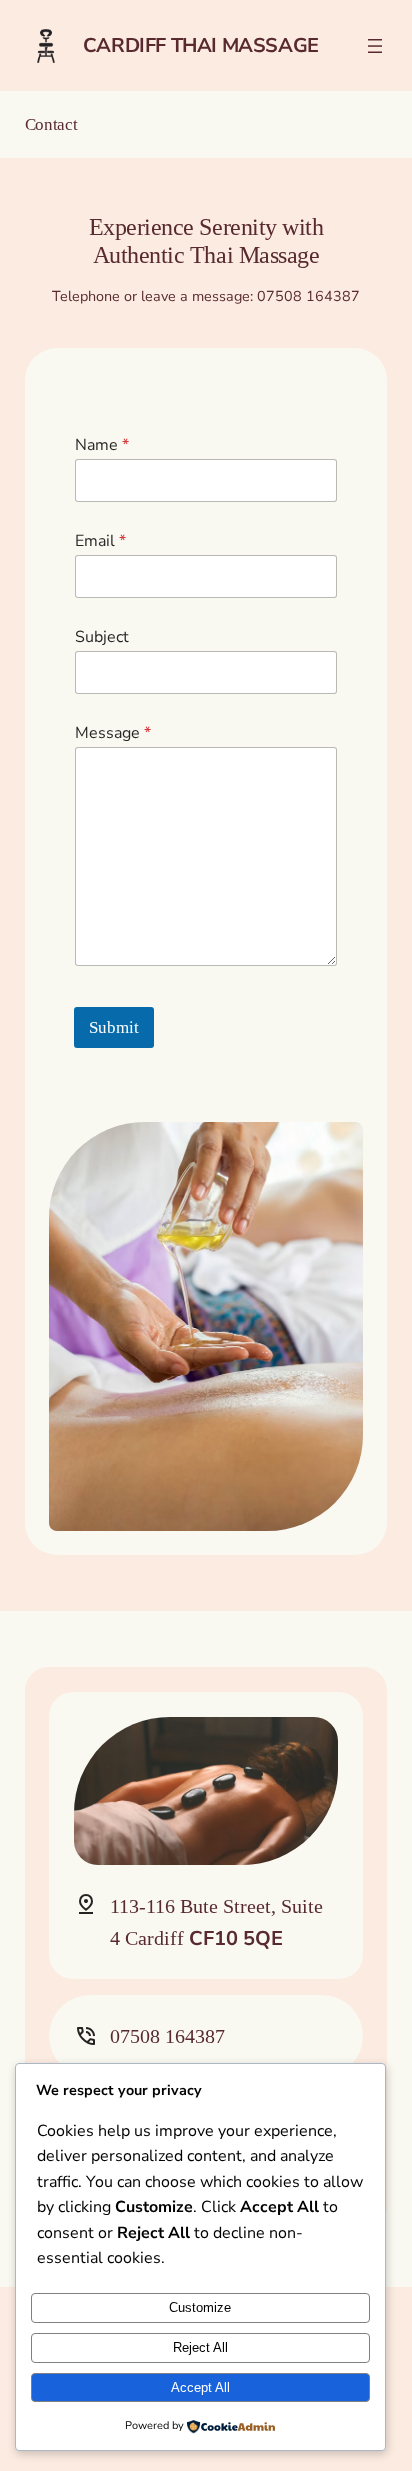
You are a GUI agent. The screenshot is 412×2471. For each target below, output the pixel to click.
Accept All (200, 2387)
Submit (114, 1027)
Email (100, 541)
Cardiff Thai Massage (201, 45)
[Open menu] (375, 46)
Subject (102, 637)
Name (102, 445)
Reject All (200, 2347)
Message (113, 733)
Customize (200, 2307)
